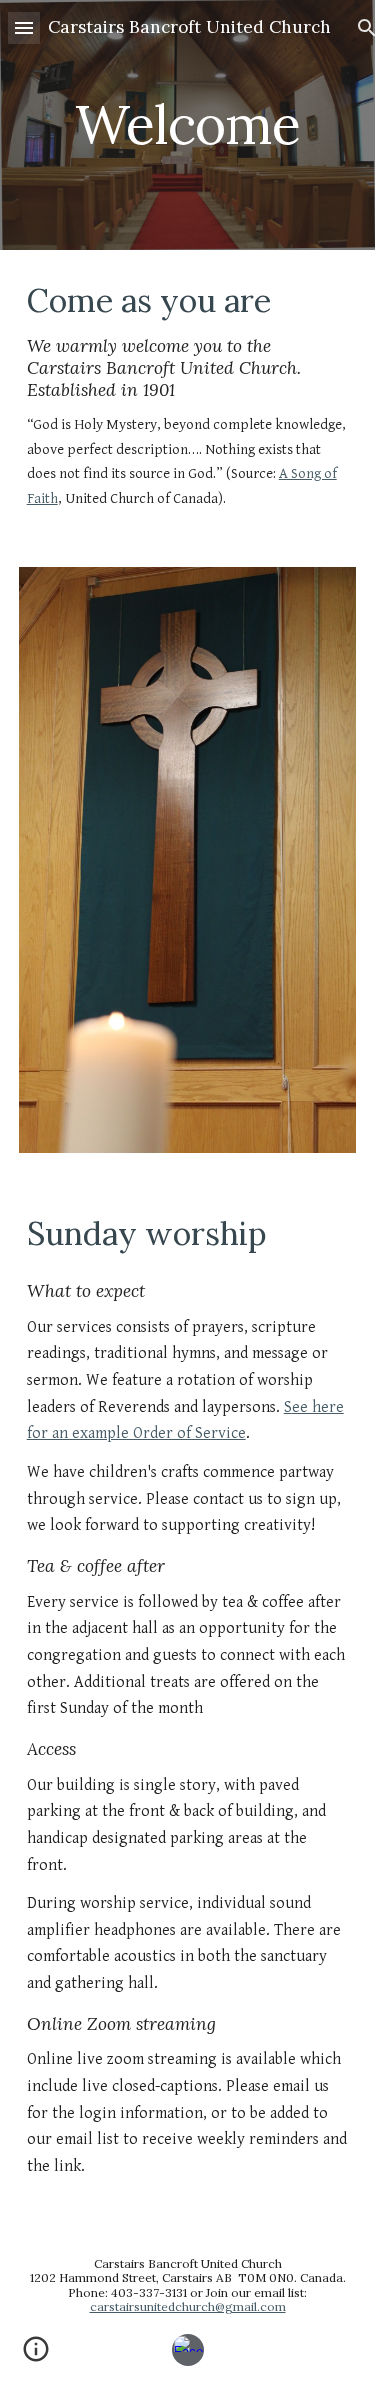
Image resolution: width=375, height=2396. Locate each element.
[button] (24, 27)
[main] (188, 124)
